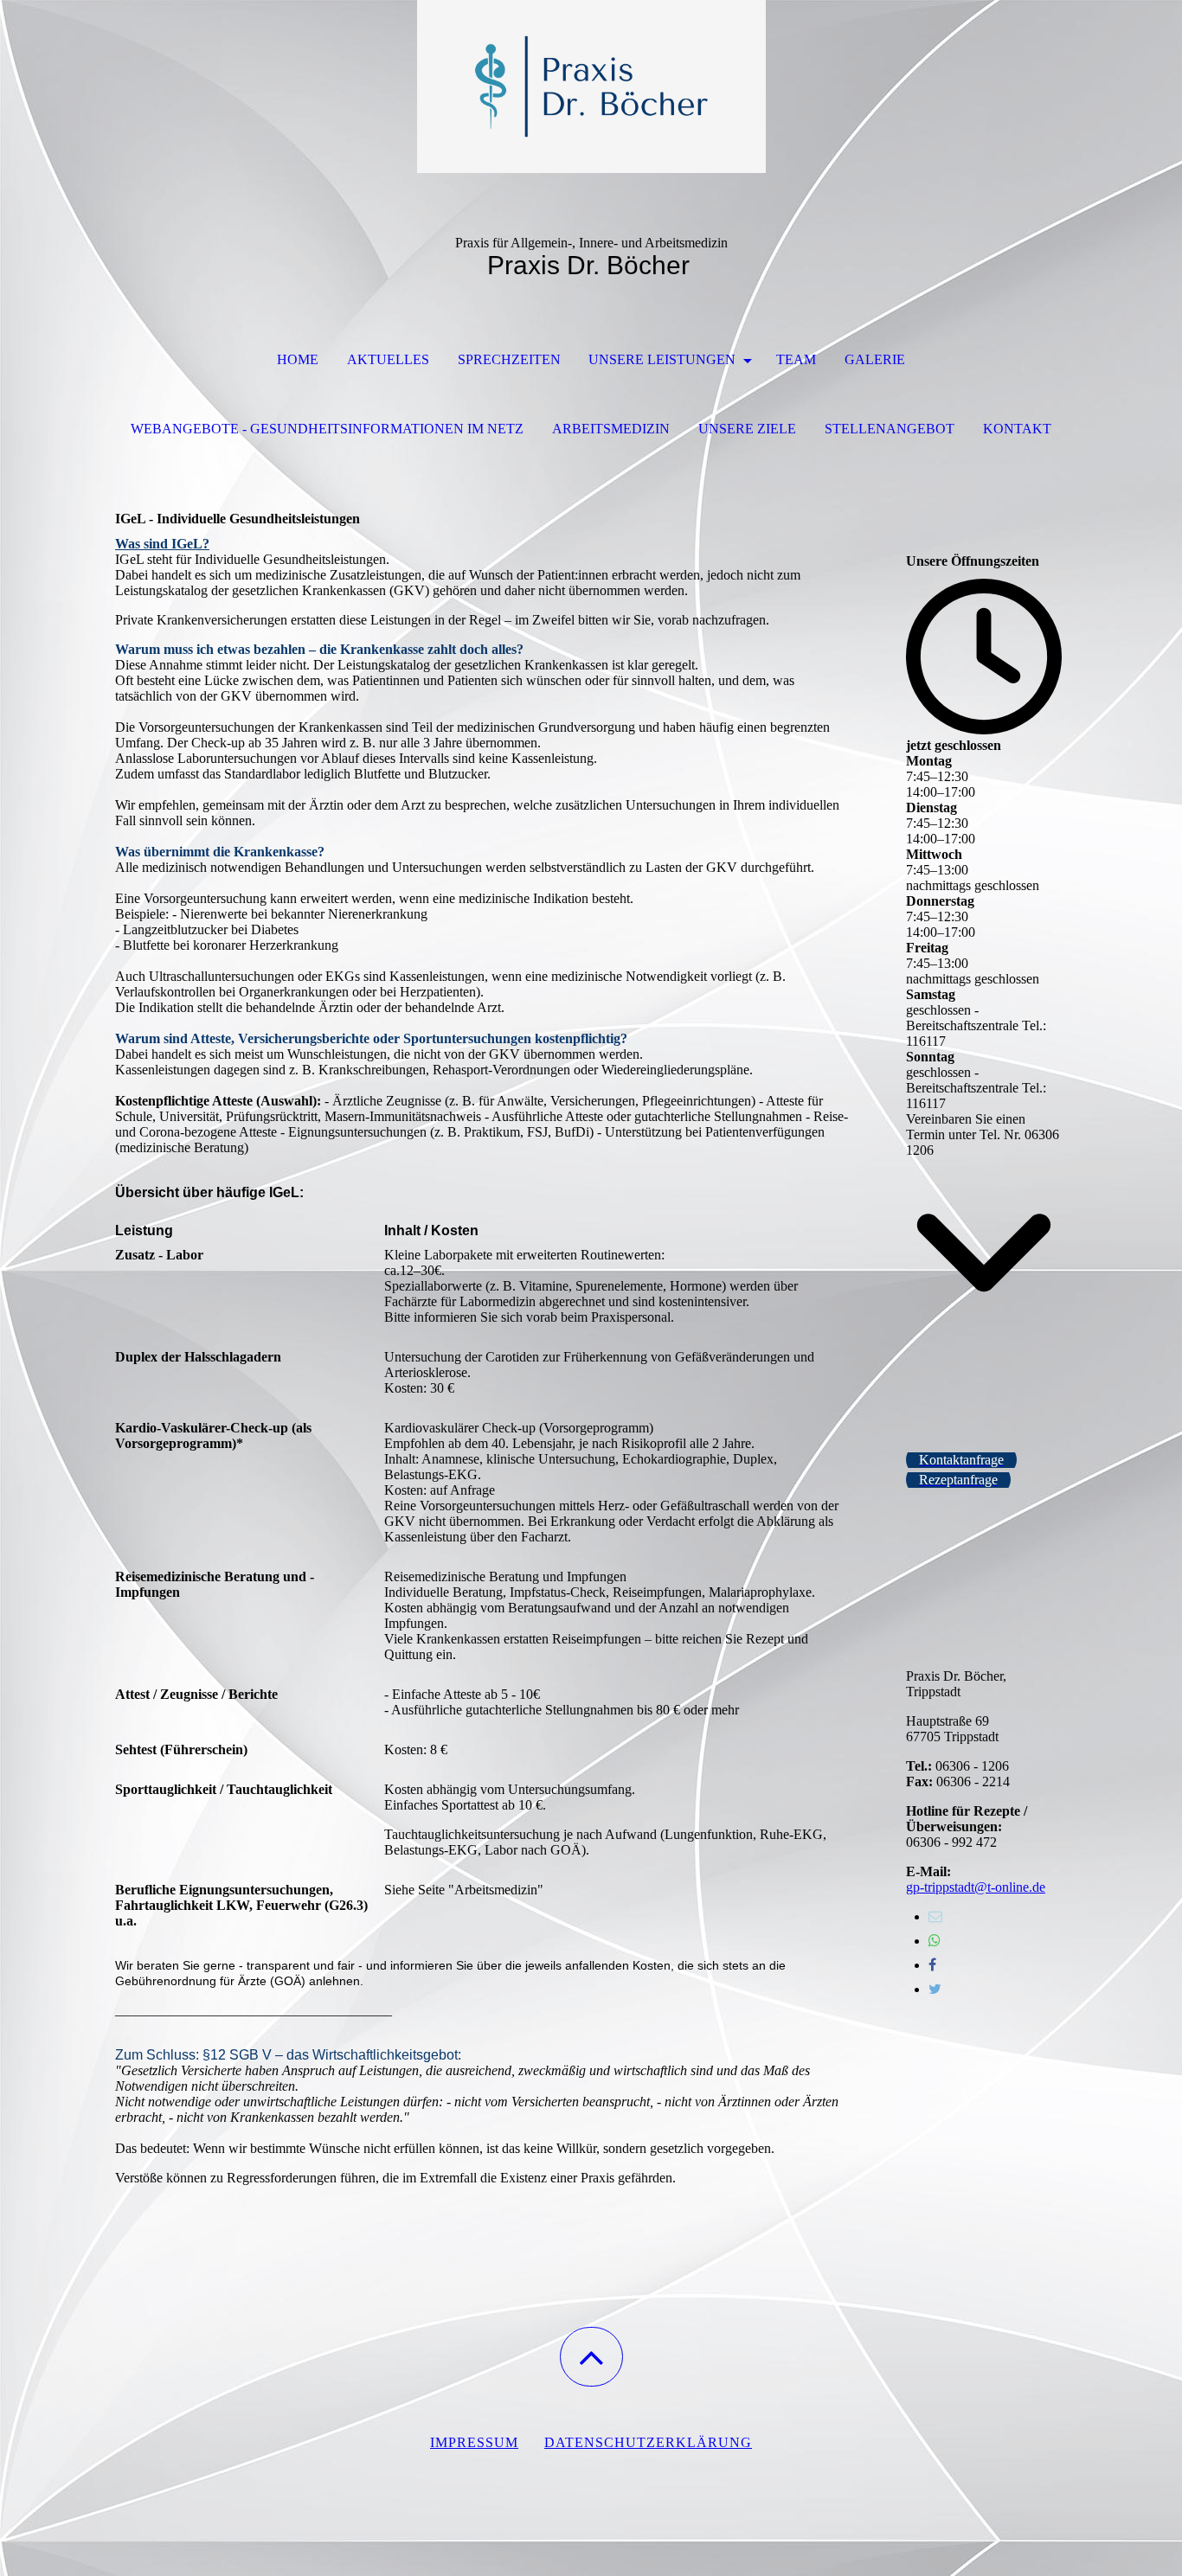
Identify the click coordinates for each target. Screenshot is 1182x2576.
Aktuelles (388, 359)
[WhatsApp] (935, 1941)
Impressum (474, 2442)
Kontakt (1017, 429)
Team (796, 359)
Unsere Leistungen (664, 359)
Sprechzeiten (509, 359)
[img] (591, 87)
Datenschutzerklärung (648, 2442)
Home (298, 359)
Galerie (875, 359)
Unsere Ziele (747, 429)
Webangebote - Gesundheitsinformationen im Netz (327, 429)
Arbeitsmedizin (611, 429)
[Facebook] (932, 1965)
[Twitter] (935, 1989)
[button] (591, 2357)
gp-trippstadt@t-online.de (976, 1887)
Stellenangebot (890, 429)
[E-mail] (935, 1916)
